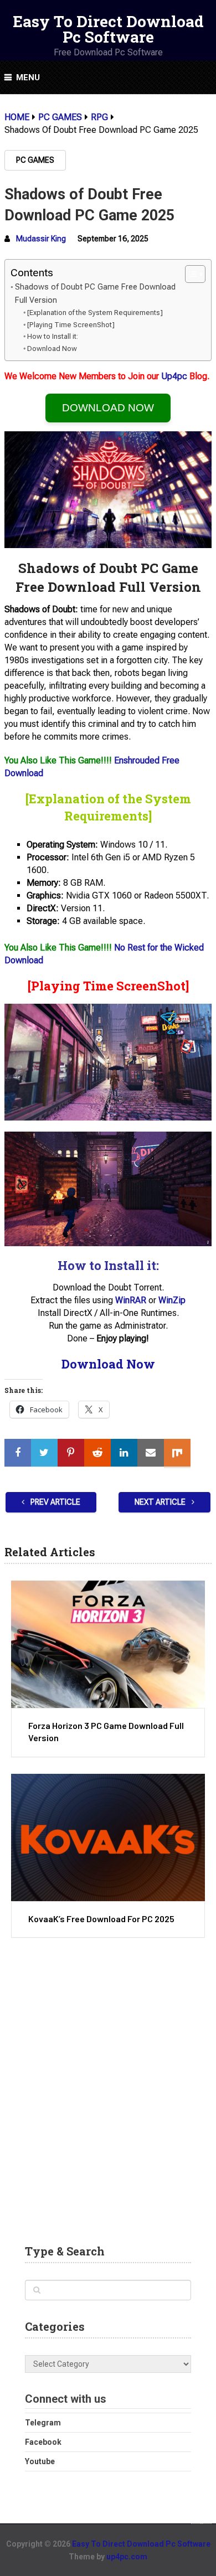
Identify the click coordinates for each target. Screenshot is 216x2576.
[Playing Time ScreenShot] (71, 325)
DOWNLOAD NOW (108, 408)
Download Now (52, 349)
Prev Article (55, 1502)
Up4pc (174, 376)
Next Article (161, 1502)
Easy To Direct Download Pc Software (108, 29)
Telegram (43, 2423)
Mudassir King (41, 239)
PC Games (35, 160)
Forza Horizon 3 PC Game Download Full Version (106, 1731)
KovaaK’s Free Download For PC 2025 (101, 1919)
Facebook (43, 2442)
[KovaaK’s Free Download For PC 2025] (108, 1837)
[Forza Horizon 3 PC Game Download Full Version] (108, 1644)
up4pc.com (127, 2557)
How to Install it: (53, 336)
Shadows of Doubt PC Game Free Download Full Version (95, 293)
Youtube (40, 2461)
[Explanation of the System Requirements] (95, 313)
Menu (28, 78)
